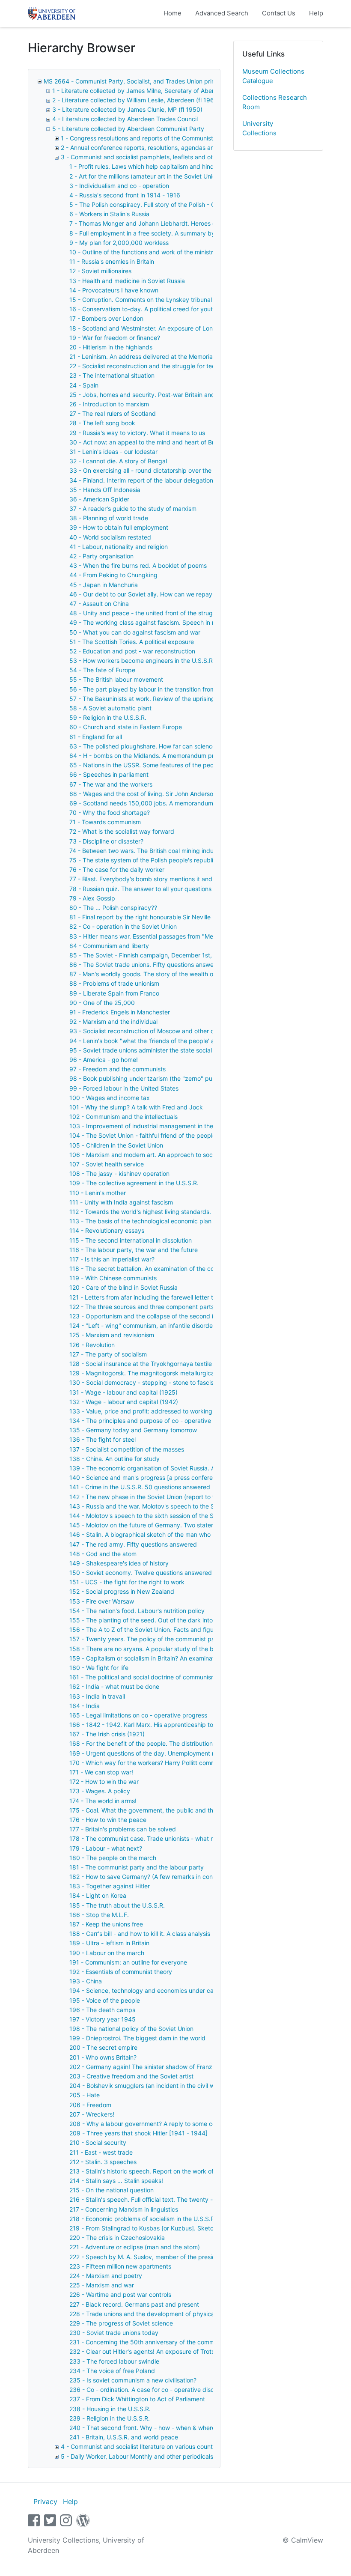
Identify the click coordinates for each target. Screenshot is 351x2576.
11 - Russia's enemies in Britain (112, 261)
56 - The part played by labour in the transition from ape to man (159, 689)
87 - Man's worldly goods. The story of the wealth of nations (153, 974)
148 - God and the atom (103, 1554)
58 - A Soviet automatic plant (110, 708)
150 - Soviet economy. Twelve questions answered (141, 1573)
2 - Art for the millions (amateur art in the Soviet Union (144, 176)
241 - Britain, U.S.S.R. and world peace (124, 2437)
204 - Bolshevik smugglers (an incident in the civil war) (146, 2086)
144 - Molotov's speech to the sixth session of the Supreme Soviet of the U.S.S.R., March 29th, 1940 (210, 1516)
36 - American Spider (99, 499)
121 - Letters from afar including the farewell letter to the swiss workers (169, 1297)
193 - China (86, 1981)
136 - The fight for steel (103, 1439)
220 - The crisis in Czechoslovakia (117, 2238)
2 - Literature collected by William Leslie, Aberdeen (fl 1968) (136, 100)
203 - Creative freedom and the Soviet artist (131, 2076)
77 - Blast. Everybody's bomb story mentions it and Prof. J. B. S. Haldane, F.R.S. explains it (196, 879)
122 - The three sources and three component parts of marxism (158, 1307)
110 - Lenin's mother (98, 1193)
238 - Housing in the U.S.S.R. (110, 2409)
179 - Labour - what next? (106, 1848)
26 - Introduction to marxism (109, 404)
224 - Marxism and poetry (106, 2276)
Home (173, 13)
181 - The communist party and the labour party (137, 1867)
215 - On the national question (112, 2190)
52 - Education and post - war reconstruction (132, 651)
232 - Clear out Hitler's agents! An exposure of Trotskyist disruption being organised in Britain (200, 2351)
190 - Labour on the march (107, 1953)
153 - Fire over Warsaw (102, 1601)
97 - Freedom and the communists (117, 1069)
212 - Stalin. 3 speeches (103, 2162)
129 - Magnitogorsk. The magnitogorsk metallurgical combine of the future (174, 1373)
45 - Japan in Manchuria (104, 585)
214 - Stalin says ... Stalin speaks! (116, 2181)
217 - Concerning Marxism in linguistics (124, 2209)
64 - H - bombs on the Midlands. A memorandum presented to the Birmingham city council (196, 756)
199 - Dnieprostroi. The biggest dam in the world (137, 2038)
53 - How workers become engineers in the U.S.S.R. (142, 660)
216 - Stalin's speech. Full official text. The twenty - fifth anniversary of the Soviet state (191, 2199)
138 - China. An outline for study (115, 1459)
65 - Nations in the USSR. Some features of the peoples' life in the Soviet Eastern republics (196, 765)
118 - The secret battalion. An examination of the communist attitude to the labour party (192, 1269)
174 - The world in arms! (103, 1801)
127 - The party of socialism (108, 1354)
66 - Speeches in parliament (109, 774)
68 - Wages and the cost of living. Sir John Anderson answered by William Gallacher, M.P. (194, 794)
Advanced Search (222, 13)
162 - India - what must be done (114, 1686)
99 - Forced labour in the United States (124, 1088)
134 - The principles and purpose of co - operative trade (149, 1421)
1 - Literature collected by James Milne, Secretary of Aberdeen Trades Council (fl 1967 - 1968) (185, 91)
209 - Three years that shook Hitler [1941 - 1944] (138, 2133)
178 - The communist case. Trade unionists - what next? (148, 1838)
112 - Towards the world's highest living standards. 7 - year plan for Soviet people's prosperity (201, 1212)
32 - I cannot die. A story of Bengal (118, 461)
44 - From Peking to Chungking (113, 575)
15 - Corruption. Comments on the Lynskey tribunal (141, 300)
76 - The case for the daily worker (117, 869)
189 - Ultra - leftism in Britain (109, 1943)
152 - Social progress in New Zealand (122, 1591)
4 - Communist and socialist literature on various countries (142, 2446)
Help (316, 13)
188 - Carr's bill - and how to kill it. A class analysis (140, 1933)
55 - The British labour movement (116, 679)
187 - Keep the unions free (106, 1924)
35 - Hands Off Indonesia (105, 490)
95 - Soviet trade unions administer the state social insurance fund (162, 1050)
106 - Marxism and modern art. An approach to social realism (155, 1155)
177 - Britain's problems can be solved (123, 1829)
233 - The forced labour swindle (114, 2361)
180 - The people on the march (113, 1858)
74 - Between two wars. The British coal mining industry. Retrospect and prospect (184, 851)
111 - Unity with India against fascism (121, 1202)
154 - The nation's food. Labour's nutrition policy (137, 1611)
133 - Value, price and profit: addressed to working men (148, 1411)
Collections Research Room (275, 102)
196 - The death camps (102, 2010)
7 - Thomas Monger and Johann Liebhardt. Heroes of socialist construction (174, 223)
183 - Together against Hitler (110, 1886)
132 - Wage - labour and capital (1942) (124, 1402)
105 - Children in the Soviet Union (116, 1145)
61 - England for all (96, 737)
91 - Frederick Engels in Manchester (120, 1012)
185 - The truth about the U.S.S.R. (117, 1905)
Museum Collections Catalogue (273, 76)
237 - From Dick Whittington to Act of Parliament (137, 2399)
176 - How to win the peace (108, 1820)
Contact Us (279, 13)
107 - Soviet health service (107, 1164)
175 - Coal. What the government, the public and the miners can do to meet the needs (190, 1810)
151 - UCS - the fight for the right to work (127, 1582)
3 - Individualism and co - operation (119, 186)
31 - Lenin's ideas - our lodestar (113, 452)
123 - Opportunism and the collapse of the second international (158, 1316)
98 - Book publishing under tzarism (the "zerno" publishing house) (162, 1078)
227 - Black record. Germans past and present (134, 2304)
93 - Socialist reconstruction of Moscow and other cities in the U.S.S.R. (168, 1031)
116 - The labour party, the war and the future (134, 1250)
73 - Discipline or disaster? (106, 841)
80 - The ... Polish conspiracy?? (113, 908)
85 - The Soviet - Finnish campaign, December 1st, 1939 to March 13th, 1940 (178, 955)
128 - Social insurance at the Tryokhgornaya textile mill (146, 1364)
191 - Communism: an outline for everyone (128, 1962)
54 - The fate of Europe (102, 670)
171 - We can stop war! (101, 1772)
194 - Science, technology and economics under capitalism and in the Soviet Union (185, 1990)
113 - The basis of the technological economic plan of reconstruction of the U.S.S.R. (186, 1221)
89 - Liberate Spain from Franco (114, 993)
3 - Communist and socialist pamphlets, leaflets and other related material (164, 157)
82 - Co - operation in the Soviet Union (123, 926)
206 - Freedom (90, 2105)
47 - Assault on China (99, 604)
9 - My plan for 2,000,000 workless (119, 243)
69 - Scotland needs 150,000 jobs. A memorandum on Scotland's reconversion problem (192, 803)
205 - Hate (85, 2095)
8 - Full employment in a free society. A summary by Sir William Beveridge (172, 233)
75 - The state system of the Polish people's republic (143, 860)
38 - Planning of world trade (109, 518)
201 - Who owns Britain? (103, 2057)
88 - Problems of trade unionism (114, 983)
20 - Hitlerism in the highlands (111, 347)
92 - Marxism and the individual (113, 1021)
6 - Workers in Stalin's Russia (109, 214)
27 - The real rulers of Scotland (113, 413)
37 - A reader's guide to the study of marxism (133, 508)
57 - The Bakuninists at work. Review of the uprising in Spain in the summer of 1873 (186, 699)
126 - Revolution (92, 1345)
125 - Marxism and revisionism (112, 1335)
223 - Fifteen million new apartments (120, 2266)
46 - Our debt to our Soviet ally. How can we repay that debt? (156, 594)
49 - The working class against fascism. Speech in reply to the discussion (172, 622)
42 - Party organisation (101, 556)
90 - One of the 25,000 (102, 1003)
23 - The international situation (112, 375)
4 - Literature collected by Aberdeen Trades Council (125, 119)
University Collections (259, 128)
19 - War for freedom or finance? (115, 338)
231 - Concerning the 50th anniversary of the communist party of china (169, 2342)
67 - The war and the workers (111, 784)
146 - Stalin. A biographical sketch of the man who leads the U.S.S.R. (166, 1534)
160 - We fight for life (99, 1668)
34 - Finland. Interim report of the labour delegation (141, 480)
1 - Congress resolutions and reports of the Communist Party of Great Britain (167, 138)
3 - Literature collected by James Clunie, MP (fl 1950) (127, 109)
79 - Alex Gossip (92, 898)
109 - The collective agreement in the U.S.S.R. (134, 1183)
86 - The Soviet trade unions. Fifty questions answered (146, 965)
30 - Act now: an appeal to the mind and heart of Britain (147, 442)
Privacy (45, 2501)
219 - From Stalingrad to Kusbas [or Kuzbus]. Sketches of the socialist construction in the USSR (203, 2228)
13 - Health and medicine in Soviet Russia (127, 281)
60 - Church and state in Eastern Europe (126, 727)
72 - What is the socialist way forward (122, 831)
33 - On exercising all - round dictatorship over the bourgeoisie (158, 470)
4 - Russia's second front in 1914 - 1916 (125, 195)
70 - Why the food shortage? (110, 812)
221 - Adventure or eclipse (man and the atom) (135, 2247)
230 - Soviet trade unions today (114, 2333)
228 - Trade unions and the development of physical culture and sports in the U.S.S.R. (190, 2314)
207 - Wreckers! (92, 2114)
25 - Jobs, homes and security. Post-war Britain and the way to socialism (171, 395)
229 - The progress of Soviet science (121, 2323)
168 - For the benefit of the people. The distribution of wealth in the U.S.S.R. (175, 1743)
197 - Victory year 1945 (103, 2019)
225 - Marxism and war (102, 2285)
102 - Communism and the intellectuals (123, 1117)
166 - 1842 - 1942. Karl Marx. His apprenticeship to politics (152, 1725)
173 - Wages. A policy (100, 1791)
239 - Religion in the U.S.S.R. (110, 2418)
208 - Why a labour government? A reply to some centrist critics (159, 2124)
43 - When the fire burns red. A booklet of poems (138, 565)
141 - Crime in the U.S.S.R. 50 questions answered (140, 1487)
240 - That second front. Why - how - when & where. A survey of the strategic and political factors (207, 2428)
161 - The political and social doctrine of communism (143, 1677)
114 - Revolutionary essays (107, 1230)
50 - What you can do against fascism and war (135, 632)
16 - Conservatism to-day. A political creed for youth (143, 309)
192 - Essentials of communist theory (121, 1972)
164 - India (85, 1706)
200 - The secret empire (103, 2047)
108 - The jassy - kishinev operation (119, 1173)
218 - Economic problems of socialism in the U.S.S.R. (143, 2219)
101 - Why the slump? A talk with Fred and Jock (136, 1107)
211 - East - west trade (101, 2152)
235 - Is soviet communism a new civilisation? (133, 2380)
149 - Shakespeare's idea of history (119, 1563)
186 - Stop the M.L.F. (99, 1915)
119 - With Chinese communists (113, 1278)
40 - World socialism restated (110, 537)
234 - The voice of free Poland (112, 2371)
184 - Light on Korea (98, 1895)
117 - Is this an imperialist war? (112, 1259)
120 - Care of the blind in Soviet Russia (123, 1287)
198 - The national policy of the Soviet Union (131, 2029)
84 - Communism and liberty (109, 946)
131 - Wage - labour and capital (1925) (123, 1392)
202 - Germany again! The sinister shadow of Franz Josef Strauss (161, 2067)
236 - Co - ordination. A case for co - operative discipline (149, 2390)
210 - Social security (98, 2142)
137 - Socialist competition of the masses (127, 1449)
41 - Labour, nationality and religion (119, 547)
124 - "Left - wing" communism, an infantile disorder (142, 1325)
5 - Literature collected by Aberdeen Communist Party (128, 129)
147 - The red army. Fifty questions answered (133, 1544)
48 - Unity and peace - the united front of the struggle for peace (160, 613)
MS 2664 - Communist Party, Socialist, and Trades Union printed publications (152, 81)
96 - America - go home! (104, 1060)
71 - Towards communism (105, 822)
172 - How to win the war (104, 1781)
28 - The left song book (102, 423)
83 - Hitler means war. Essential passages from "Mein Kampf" (155, 936)
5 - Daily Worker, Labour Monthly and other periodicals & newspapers (158, 2456)
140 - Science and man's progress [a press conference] (147, 1477)
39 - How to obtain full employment (119, 527)
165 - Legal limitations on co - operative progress (138, 1715)
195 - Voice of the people (105, 2000)
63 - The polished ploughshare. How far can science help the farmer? (166, 746)
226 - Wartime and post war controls (120, 2294)
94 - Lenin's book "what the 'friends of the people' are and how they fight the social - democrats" (205, 1041)
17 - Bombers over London (106, 318)
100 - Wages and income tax (110, 1098)
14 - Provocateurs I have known (114, 290)
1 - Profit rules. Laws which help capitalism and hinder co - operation (165, 166)
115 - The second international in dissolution (131, 1240)
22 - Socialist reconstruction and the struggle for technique (152, 366)
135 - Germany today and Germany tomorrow (133, 1430)
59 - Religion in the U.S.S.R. (108, 717)
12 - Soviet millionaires (100, 271)
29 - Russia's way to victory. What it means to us (137, 433)
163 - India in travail (97, 1696)
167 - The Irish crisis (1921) (107, 1734)
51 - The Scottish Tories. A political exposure (132, 642)
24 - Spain (84, 385)
